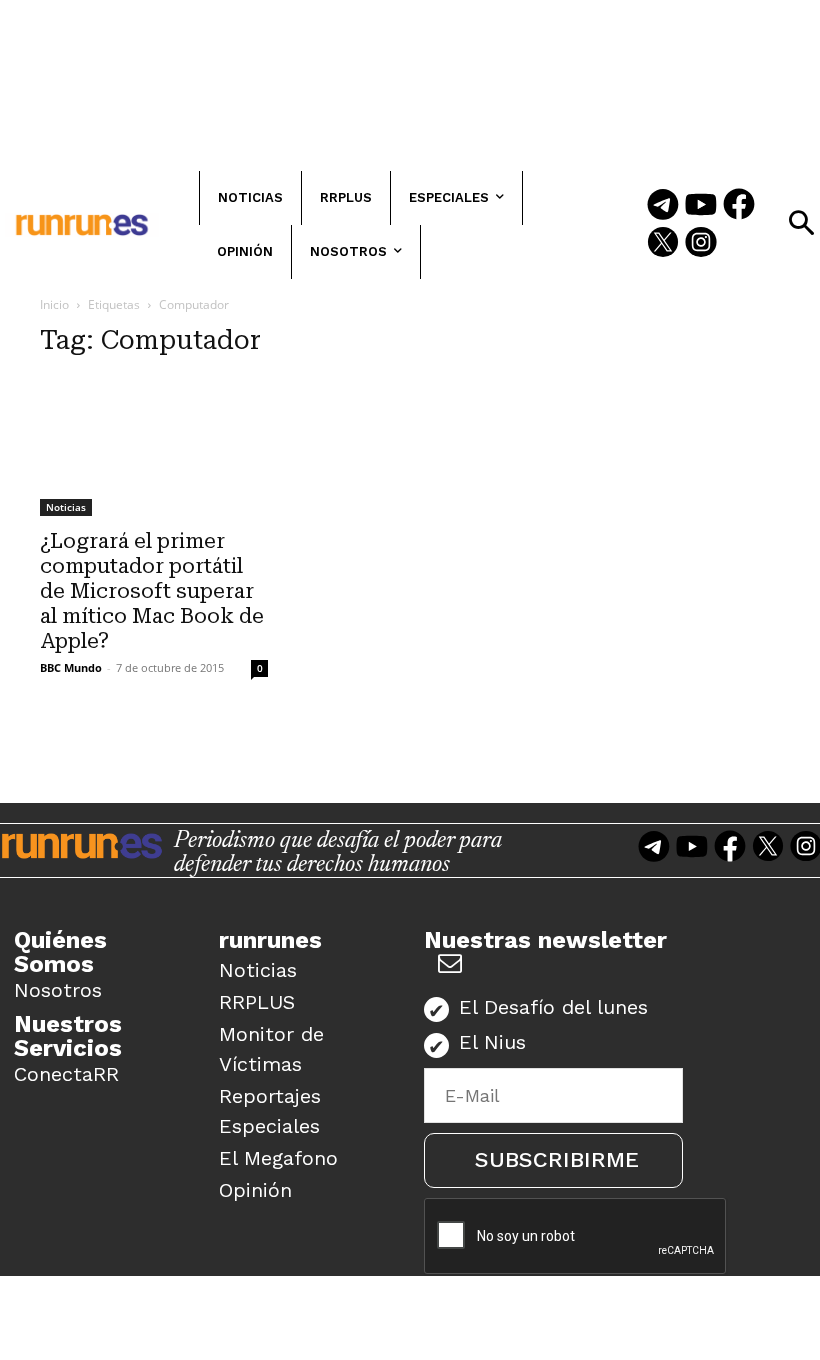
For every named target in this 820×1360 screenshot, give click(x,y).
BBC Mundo (71, 667)
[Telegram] (663, 206)
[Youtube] (701, 206)
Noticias (66, 507)
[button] (801, 223)
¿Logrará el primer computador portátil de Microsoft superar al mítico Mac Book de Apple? (152, 591)
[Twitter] (663, 244)
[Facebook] (739, 206)
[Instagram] (701, 244)
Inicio (54, 304)
